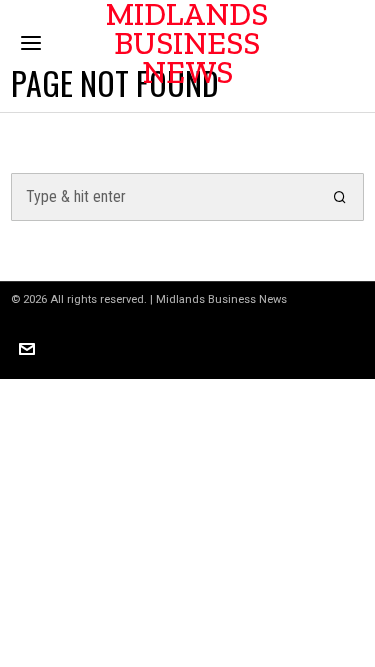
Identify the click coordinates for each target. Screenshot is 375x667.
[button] (340, 197)
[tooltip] (27, 349)
